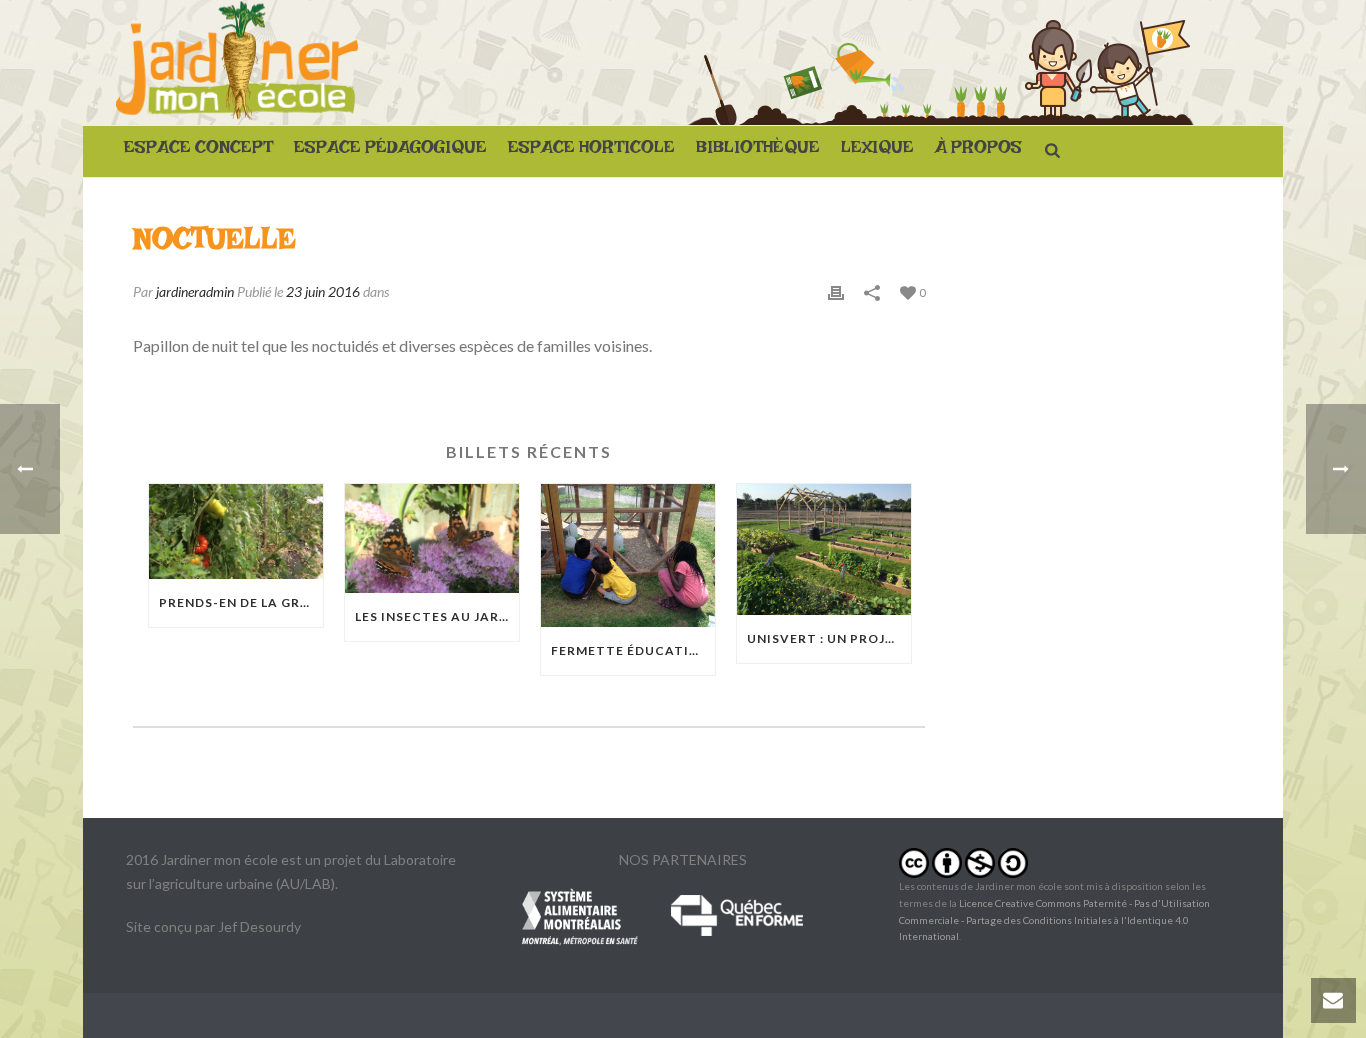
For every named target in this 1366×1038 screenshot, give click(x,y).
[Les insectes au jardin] (432, 538)
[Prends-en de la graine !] (236, 531)
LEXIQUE (877, 151)
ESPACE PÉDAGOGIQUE (390, 151)
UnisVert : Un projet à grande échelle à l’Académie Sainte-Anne (829, 638)
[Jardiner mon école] (237, 62)
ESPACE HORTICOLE (591, 151)
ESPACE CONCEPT (198, 151)
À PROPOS (978, 151)
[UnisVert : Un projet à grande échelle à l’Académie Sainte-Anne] (824, 549)
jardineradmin (195, 291)
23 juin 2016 (323, 291)
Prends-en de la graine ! (241, 602)
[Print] (836, 291)
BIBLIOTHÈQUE (758, 151)
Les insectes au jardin (437, 616)
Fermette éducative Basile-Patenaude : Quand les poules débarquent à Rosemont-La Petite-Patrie (633, 650)
